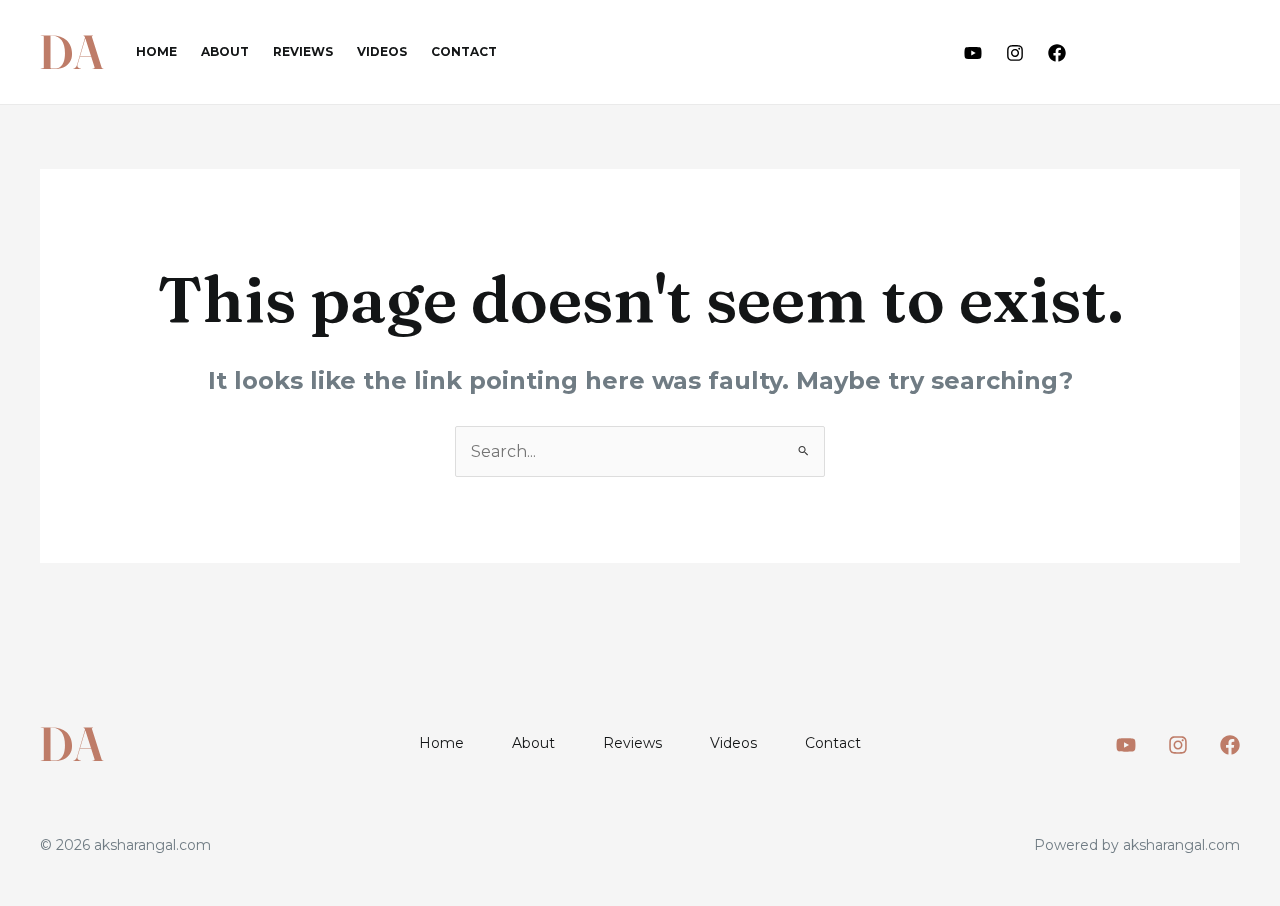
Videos (382, 51)
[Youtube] (973, 53)
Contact (464, 51)
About (225, 51)
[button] (1171, 52)
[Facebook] (1057, 53)
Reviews (303, 51)
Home (156, 51)
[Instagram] (1015, 53)
